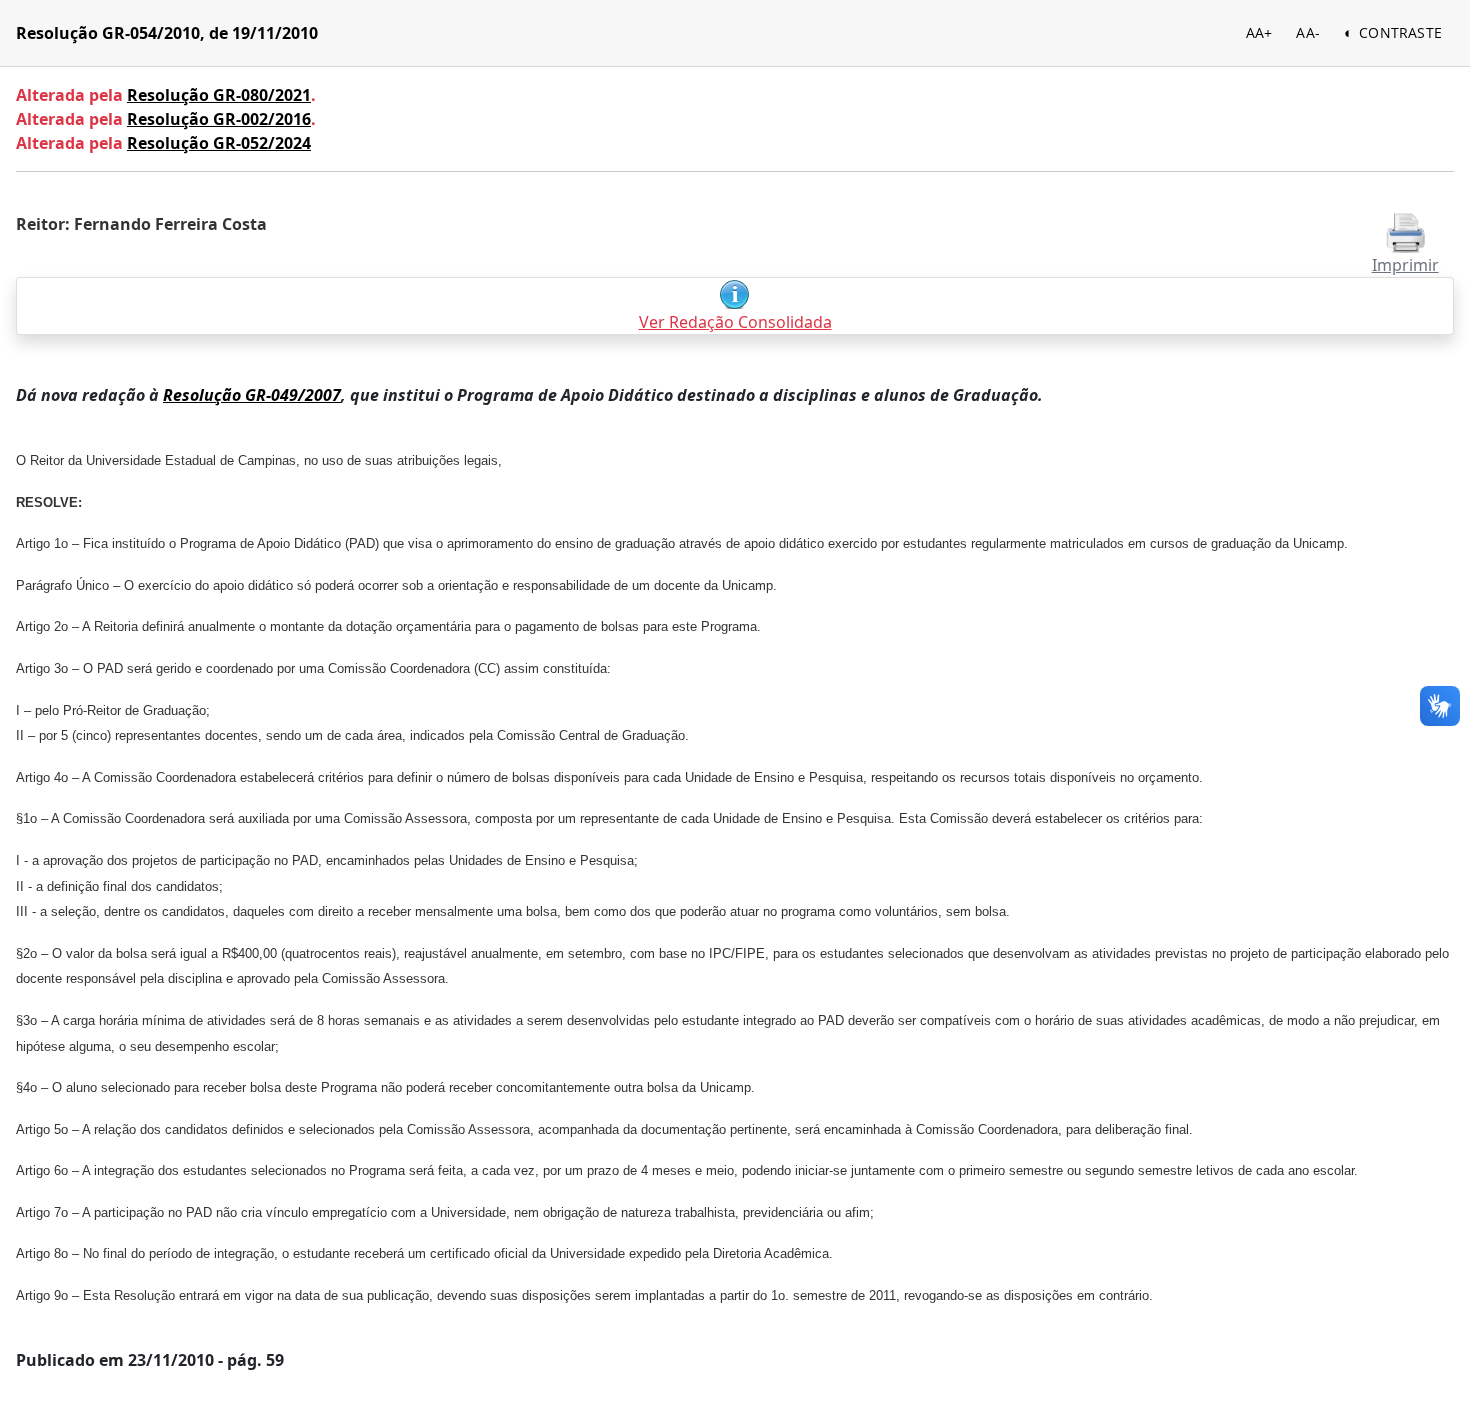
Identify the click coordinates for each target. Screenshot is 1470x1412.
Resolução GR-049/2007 (252, 395)
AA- (1308, 32)
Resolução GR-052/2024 (219, 143)
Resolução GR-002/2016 (219, 119)
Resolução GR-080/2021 (219, 95)
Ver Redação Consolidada (735, 322)
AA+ (1259, 32)
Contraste (1400, 32)
